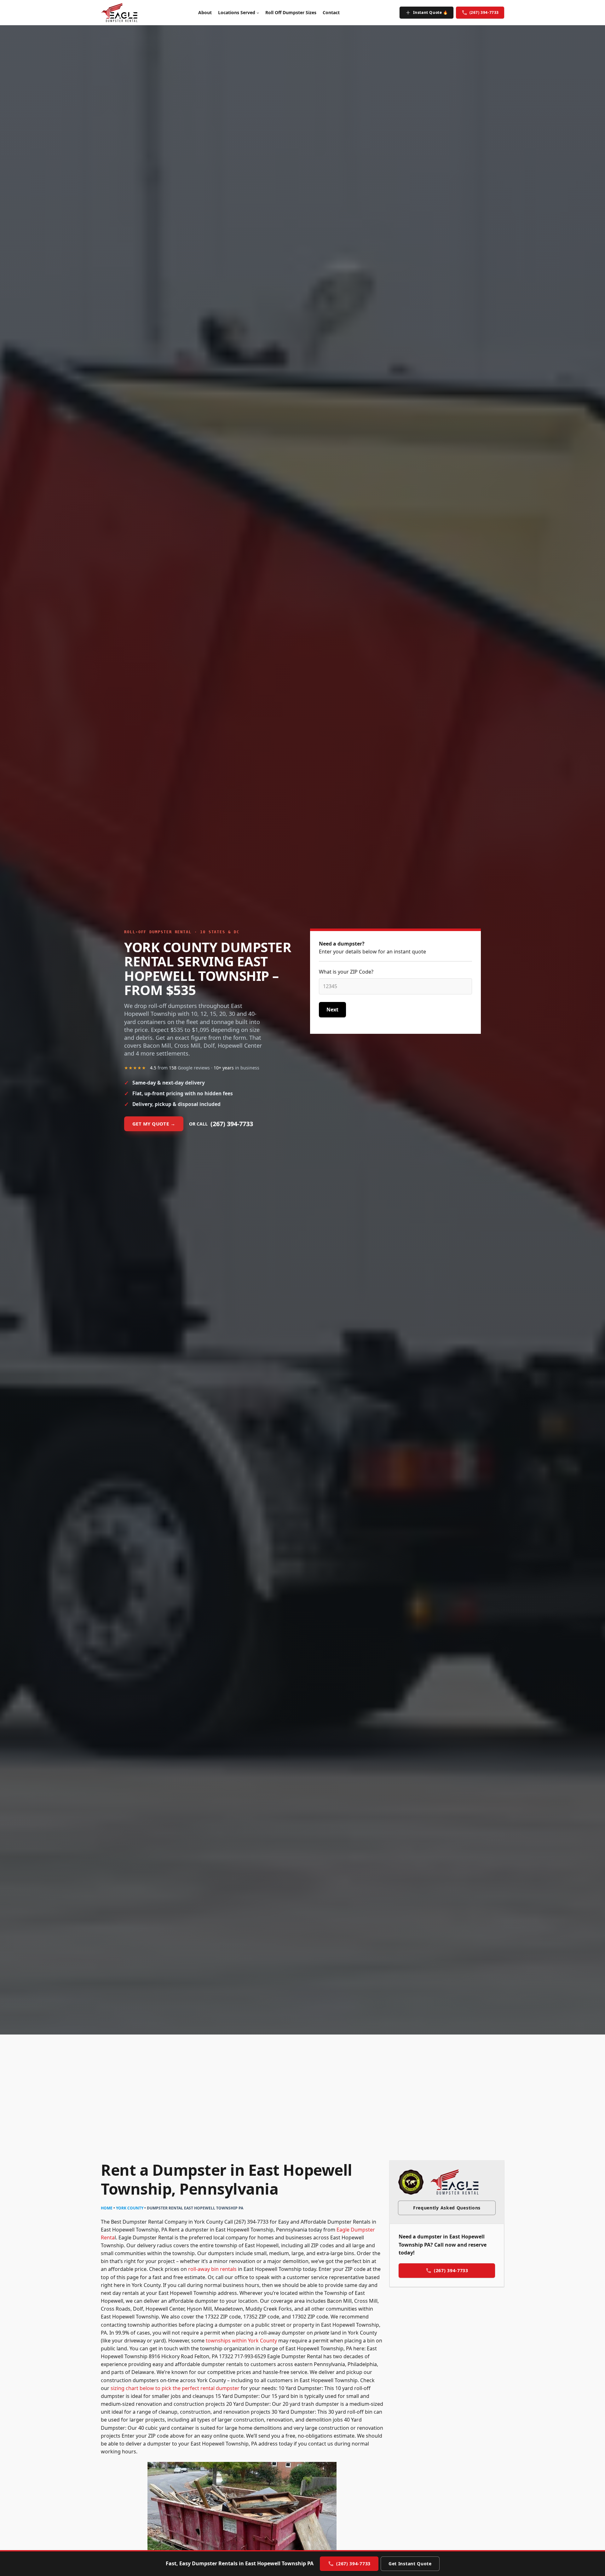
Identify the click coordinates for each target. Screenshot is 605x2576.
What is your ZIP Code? (346, 972)
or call (221, 1124)
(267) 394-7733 (484, 12)
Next (332, 1010)
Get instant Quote (410, 2564)
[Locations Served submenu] (258, 13)
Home (107, 2208)
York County (130, 2208)
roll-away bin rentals (212, 2269)
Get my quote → (154, 1124)
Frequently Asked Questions (447, 2208)
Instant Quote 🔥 (431, 12)
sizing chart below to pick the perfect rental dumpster (175, 2388)
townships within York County (241, 2341)
